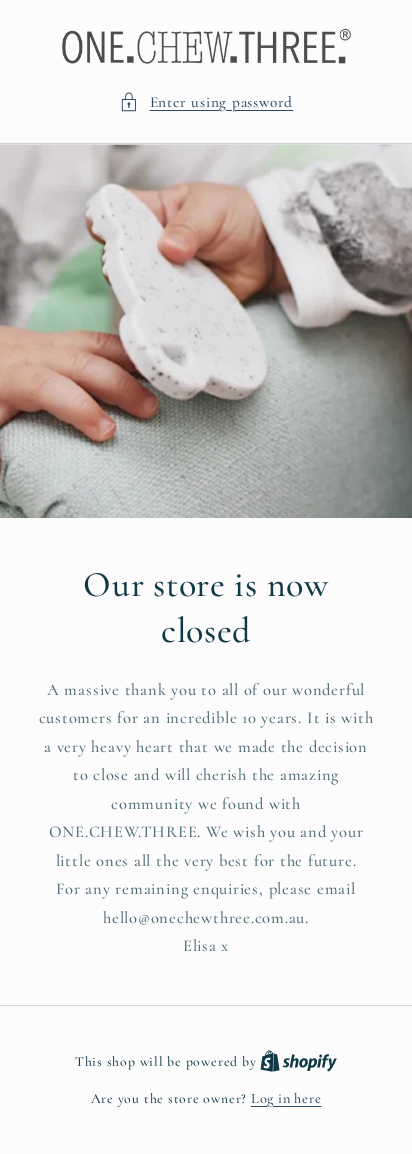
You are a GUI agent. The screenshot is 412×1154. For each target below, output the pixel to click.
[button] (206, 102)
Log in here (286, 1098)
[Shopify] (298, 1061)
